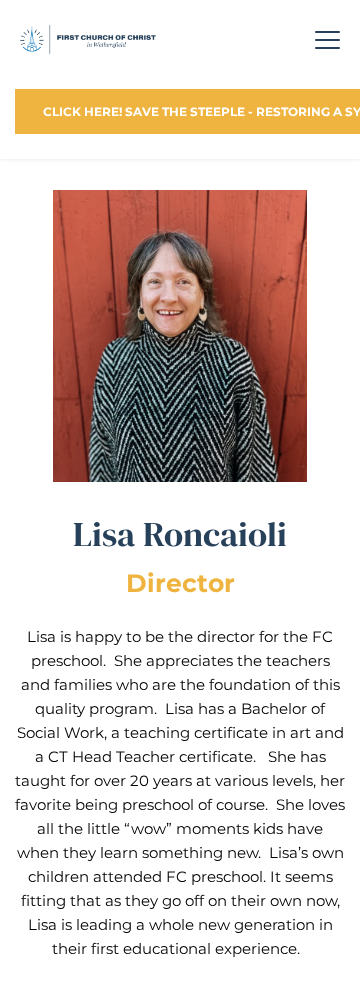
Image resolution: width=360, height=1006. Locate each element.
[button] (327, 39)
